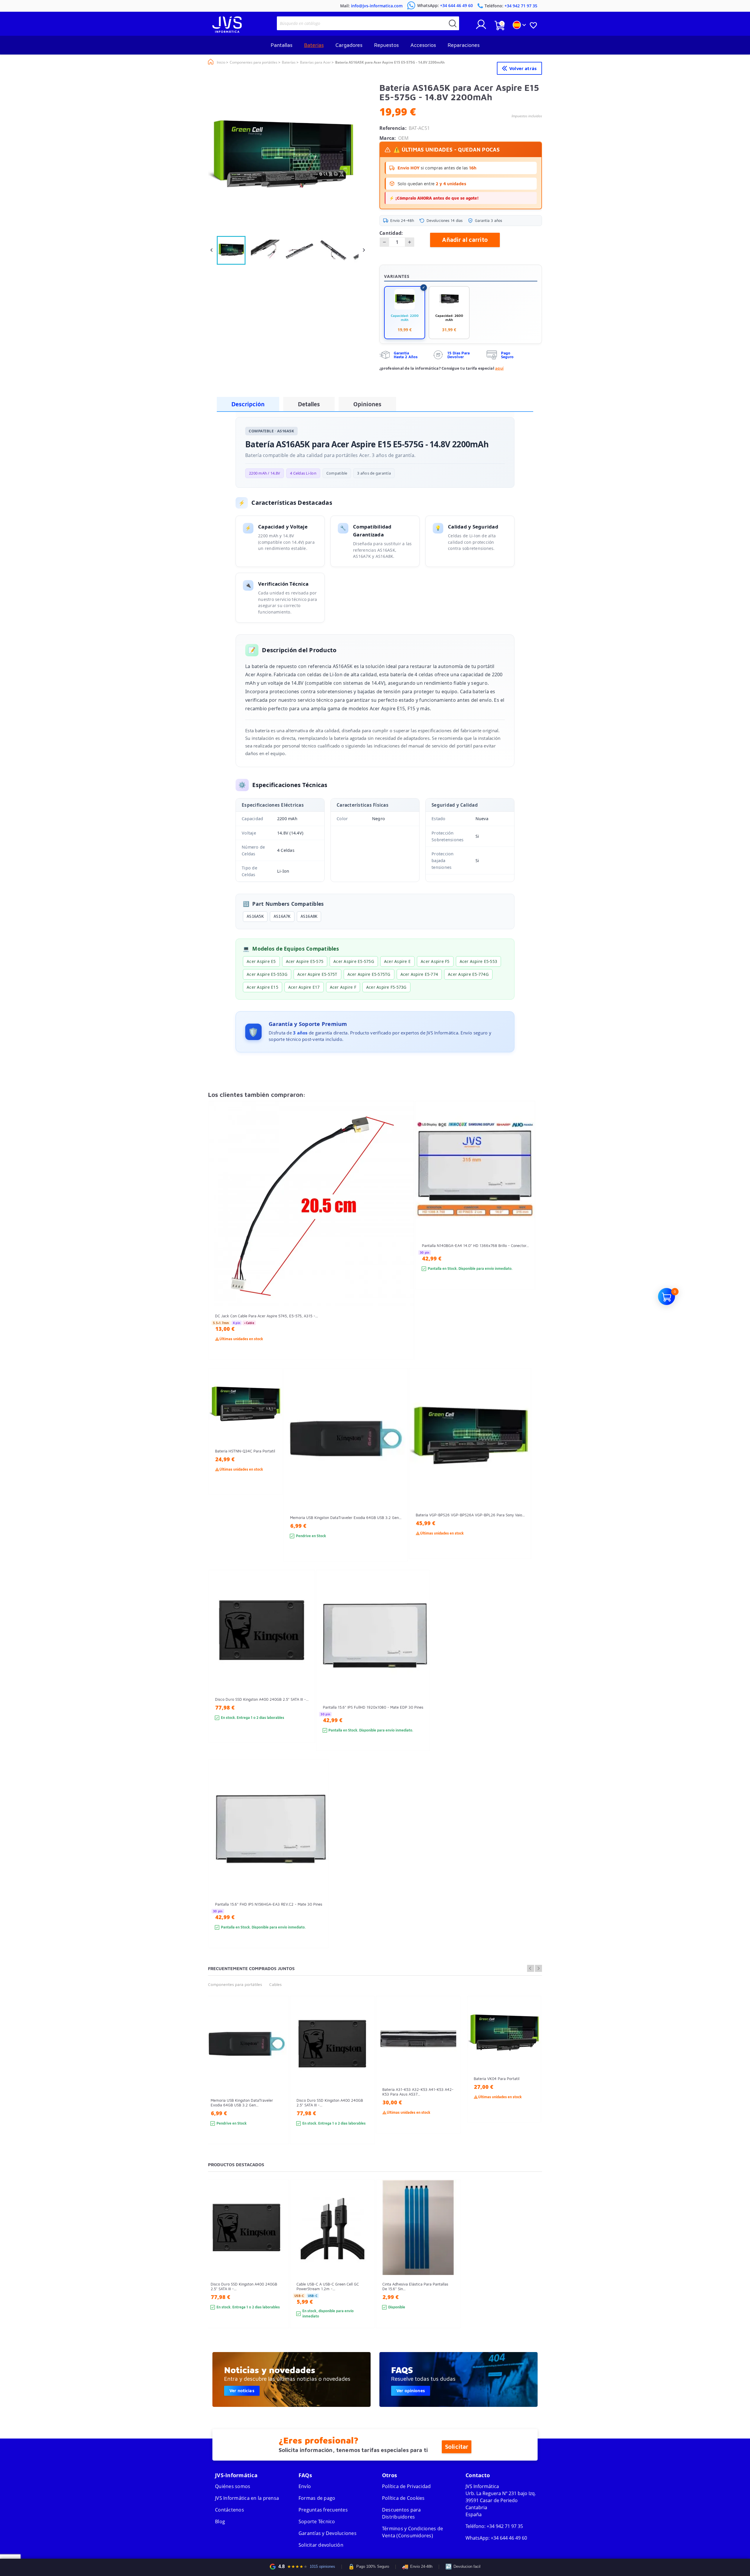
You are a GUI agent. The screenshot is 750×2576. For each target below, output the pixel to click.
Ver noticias (242, 2391)
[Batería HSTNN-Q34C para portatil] (272, 1442)
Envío (305, 2486)
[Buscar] (453, 23)
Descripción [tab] (248, 404)
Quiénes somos (233, 2486)
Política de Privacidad (406, 2486)
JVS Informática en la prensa (247, 2498)
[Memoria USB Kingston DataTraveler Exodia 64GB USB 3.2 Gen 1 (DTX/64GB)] (397, 1475)
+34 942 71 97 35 (505, 2526)
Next (538, 1968)
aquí (499, 368)
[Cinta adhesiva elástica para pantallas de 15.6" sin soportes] (450, 2264)
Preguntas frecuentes (323, 2510)
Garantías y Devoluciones (328, 2533)
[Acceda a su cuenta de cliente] (481, 27)
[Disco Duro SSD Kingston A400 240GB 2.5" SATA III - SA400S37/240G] (305, 1667)
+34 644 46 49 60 (509, 2538)
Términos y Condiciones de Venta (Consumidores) (412, 2532)
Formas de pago (317, 2498)
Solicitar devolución (321, 2545)
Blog (220, 2521)
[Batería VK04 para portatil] (531, 2070)
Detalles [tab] (309, 404)
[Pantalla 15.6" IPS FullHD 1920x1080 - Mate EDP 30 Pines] (419, 1671)
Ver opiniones (411, 2391)
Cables (275, 1984)
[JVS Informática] (227, 31)
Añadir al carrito (465, 240)
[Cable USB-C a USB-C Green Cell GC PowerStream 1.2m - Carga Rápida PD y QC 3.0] (364, 2264)
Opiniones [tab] (367, 404)
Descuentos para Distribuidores (402, 2513)
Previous (531, 1968)
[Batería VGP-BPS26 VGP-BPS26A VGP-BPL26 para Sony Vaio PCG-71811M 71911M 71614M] (521, 1474)
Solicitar (457, 2447)
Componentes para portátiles (235, 1984)
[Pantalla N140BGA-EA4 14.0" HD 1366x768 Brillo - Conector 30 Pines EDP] (525, 1206)
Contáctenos (230, 2510)
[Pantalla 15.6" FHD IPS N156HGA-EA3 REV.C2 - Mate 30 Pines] (318, 1864)
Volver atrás (523, 68)
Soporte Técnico (317, 2521)
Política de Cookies (403, 2498)
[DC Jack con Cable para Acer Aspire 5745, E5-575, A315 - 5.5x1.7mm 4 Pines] (404, 1241)
